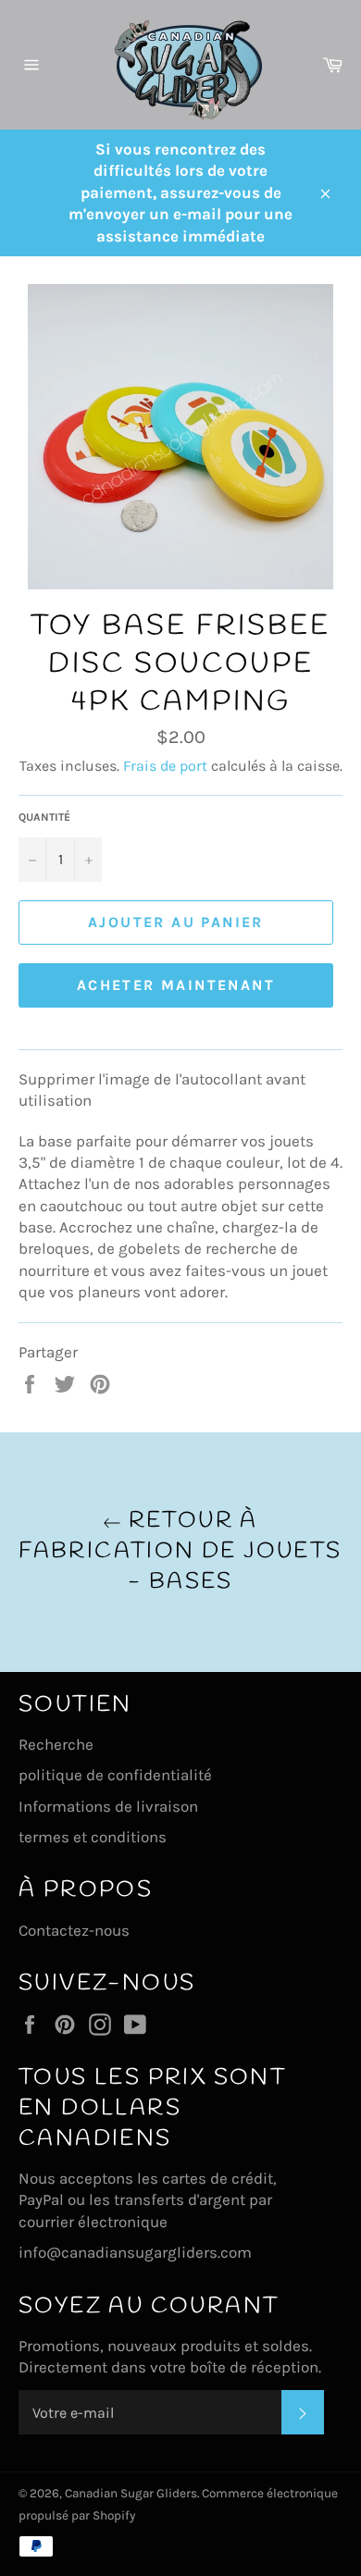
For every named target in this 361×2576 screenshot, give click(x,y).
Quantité (44, 817)
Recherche (56, 1744)
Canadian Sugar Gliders (131, 2493)
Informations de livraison (108, 1806)
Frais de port (165, 766)
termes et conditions (93, 1837)
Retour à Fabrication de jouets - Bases (180, 1552)
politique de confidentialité (115, 1775)
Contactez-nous (74, 1930)
